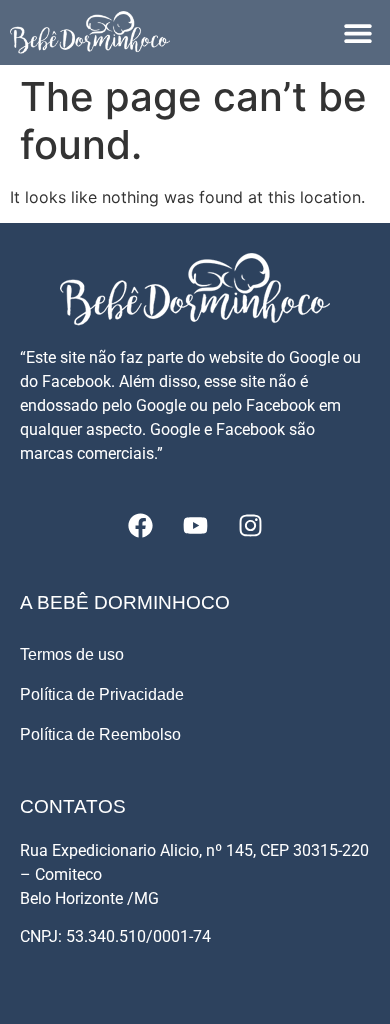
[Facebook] (140, 526)
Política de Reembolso (100, 734)
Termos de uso (72, 654)
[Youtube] (195, 526)
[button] (357, 32)
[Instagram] (250, 526)
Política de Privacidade (102, 694)
